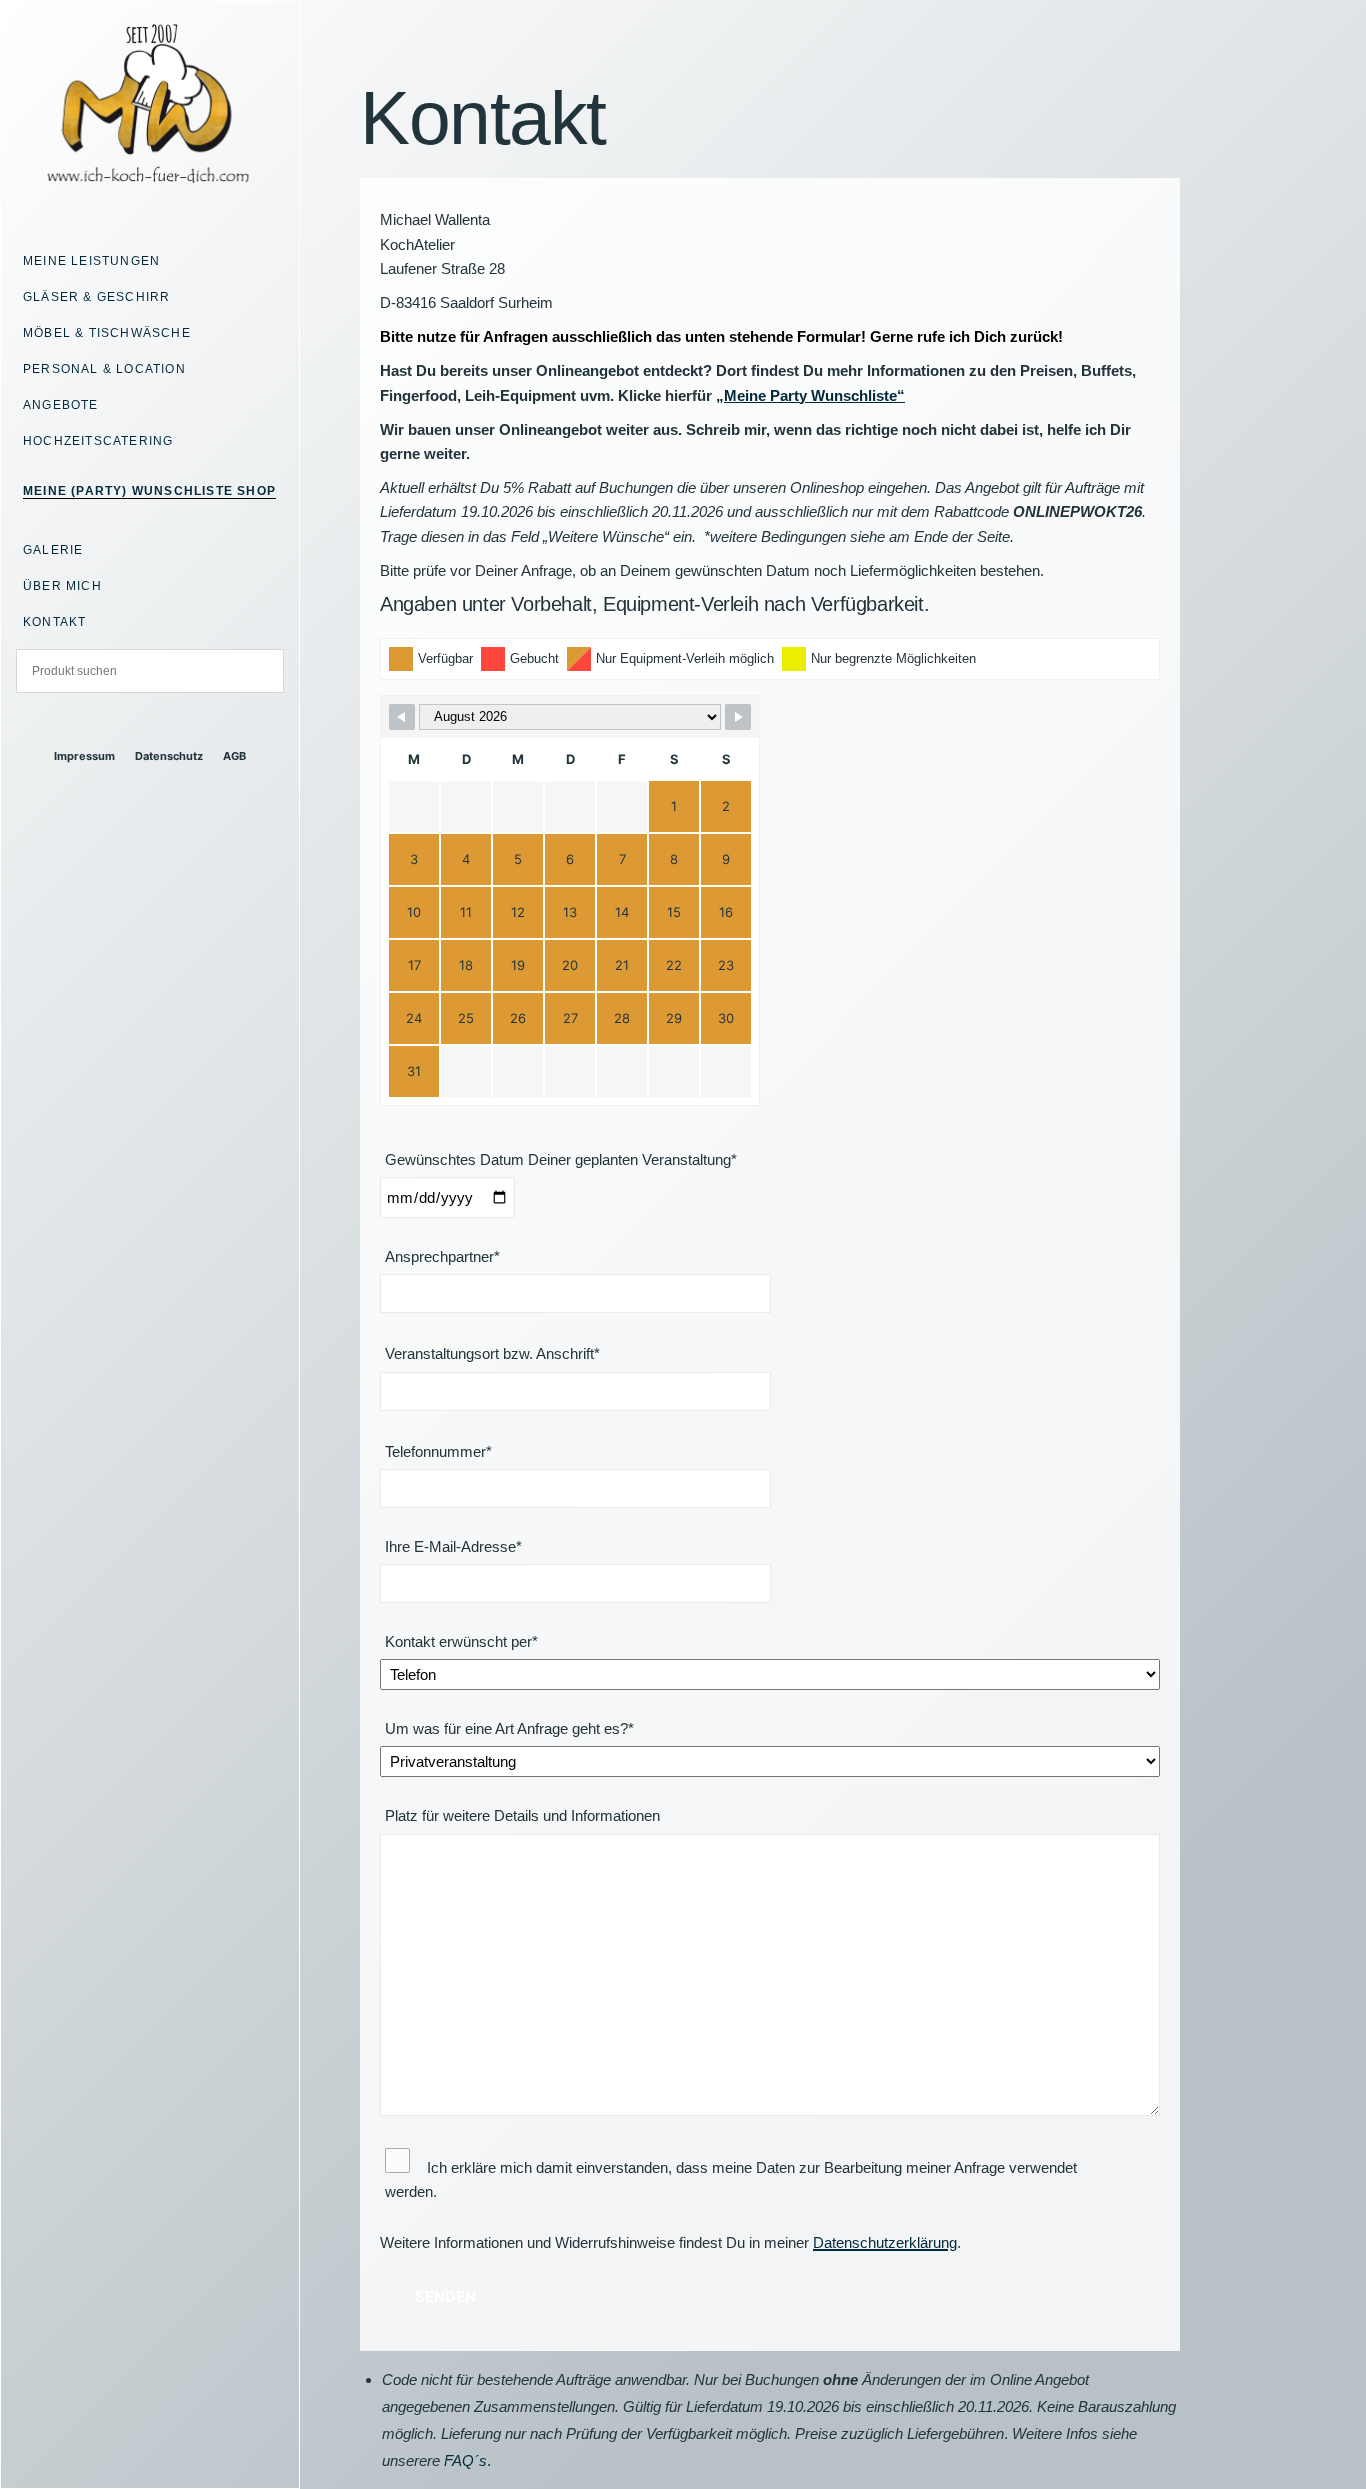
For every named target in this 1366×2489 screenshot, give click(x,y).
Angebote (61, 405)
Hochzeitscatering (98, 441)
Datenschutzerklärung (885, 2242)
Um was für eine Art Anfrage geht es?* (509, 1728)
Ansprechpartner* (442, 1256)
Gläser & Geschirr (96, 297)
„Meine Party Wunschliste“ (810, 395)
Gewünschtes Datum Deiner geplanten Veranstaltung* (561, 1159)
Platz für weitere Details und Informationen (522, 1815)
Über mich (62, 586)
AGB (234, 756)
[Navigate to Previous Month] (402, 717)
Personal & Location (104, 369)
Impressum (84, 756)
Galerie (53, 550)
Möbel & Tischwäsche (107, 333)
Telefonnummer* (438, 1451)
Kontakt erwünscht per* (461, 1641)
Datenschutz (169, 756)
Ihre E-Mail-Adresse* (453, 1546)
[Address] (132, 721)
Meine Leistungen (91, 261)
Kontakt (54, 622)
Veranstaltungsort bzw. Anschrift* (492, 1353)
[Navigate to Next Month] (738, 717)
